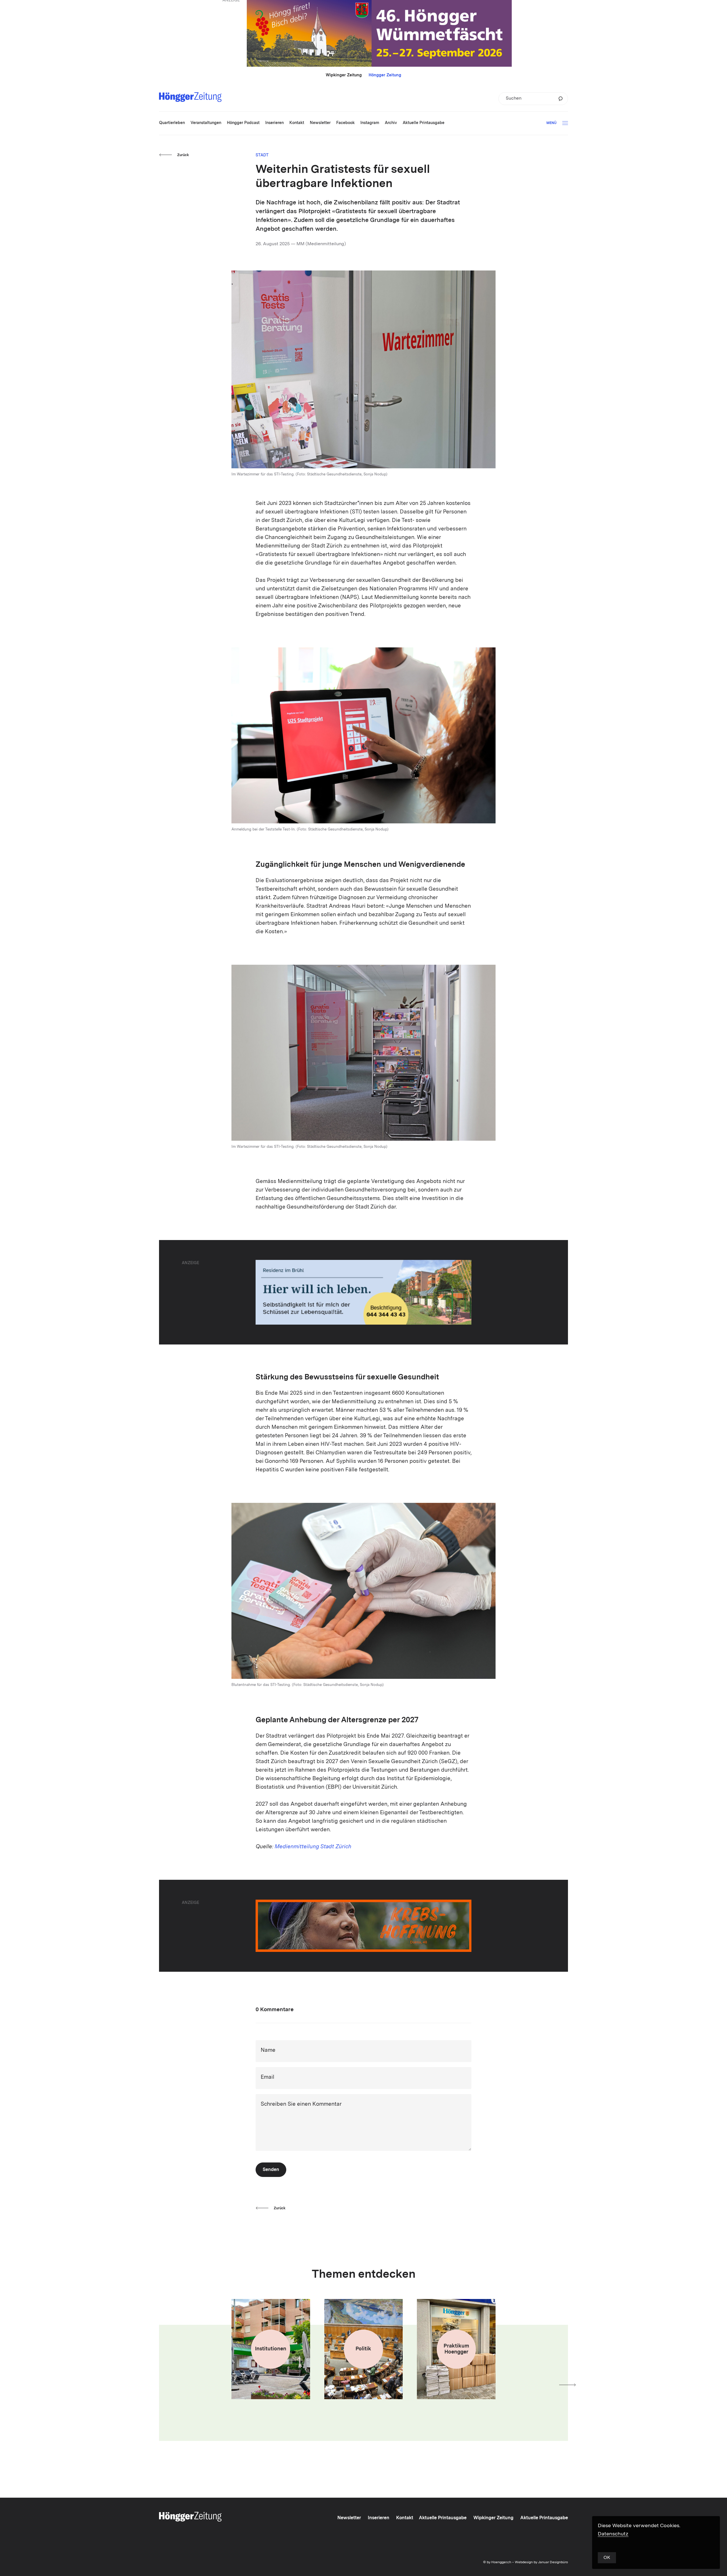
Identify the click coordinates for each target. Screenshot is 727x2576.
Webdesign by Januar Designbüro (541, 2562)
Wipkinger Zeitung (344, 75)
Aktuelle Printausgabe (443, 2518)
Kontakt (405, 2518)
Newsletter (349, 2518)
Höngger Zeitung (385, 75)
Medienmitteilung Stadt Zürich (313, 1847)
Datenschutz (613, 2534)
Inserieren (379, 2518)
